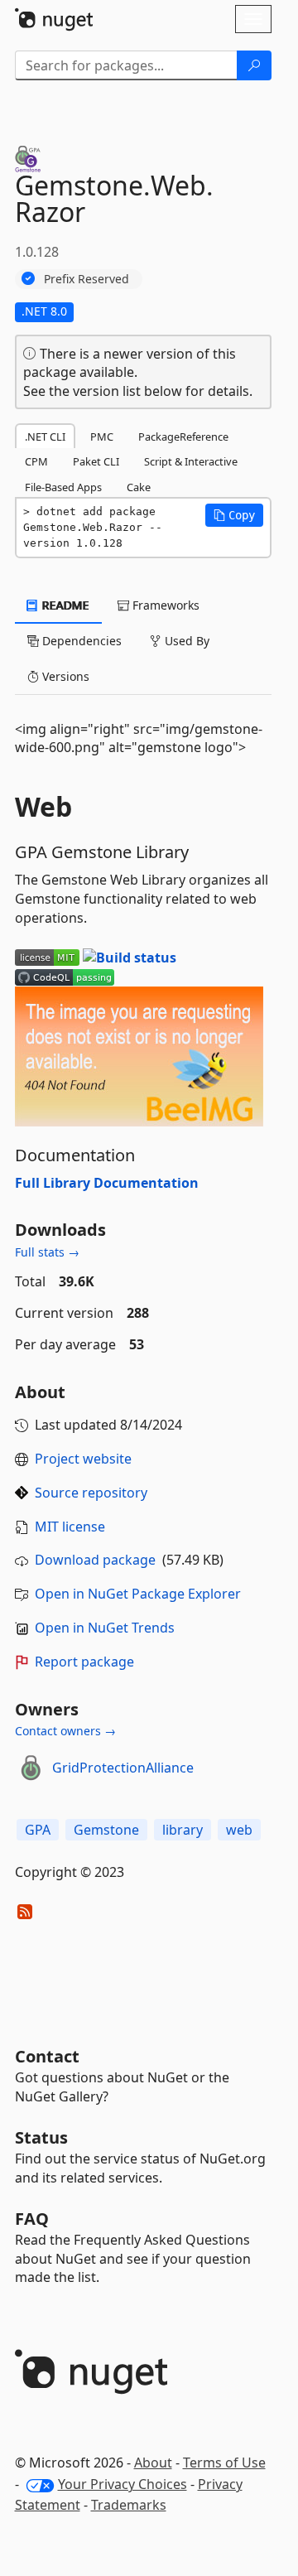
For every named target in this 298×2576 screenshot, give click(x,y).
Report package (84, 1662)
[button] (234, 515)
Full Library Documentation (107, 1183)
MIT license (70, 1527)
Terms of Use (224, 2463)
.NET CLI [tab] (45, 437)
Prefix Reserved (87, 279)
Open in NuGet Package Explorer (138, 1594)
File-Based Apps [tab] (63, 487)
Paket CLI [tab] (96, 461)
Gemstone (106, 1830)
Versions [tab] (64, 676)
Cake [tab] (139, 487)
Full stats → (47, 1252)
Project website (83, 1459)
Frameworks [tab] (164, 605)
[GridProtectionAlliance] (31, 1768)
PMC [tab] (102, 437)
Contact (47, 2056)
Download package (95, 1560)
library (183, 1830)
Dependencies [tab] (80, 641)
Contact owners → (65, 1731)
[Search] (254, 65)
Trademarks (129, 2505)
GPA (38, 1830)
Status (41, 2137)
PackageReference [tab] (183, 437)
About (153, 2463)
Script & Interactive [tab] (191, 461)
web (239, 1830)
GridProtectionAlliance (123, 1768)
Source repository (91, 1493)
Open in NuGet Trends (105, 1628)
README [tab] (64, 605)
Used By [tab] (185, 641)
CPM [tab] (36, 461)
